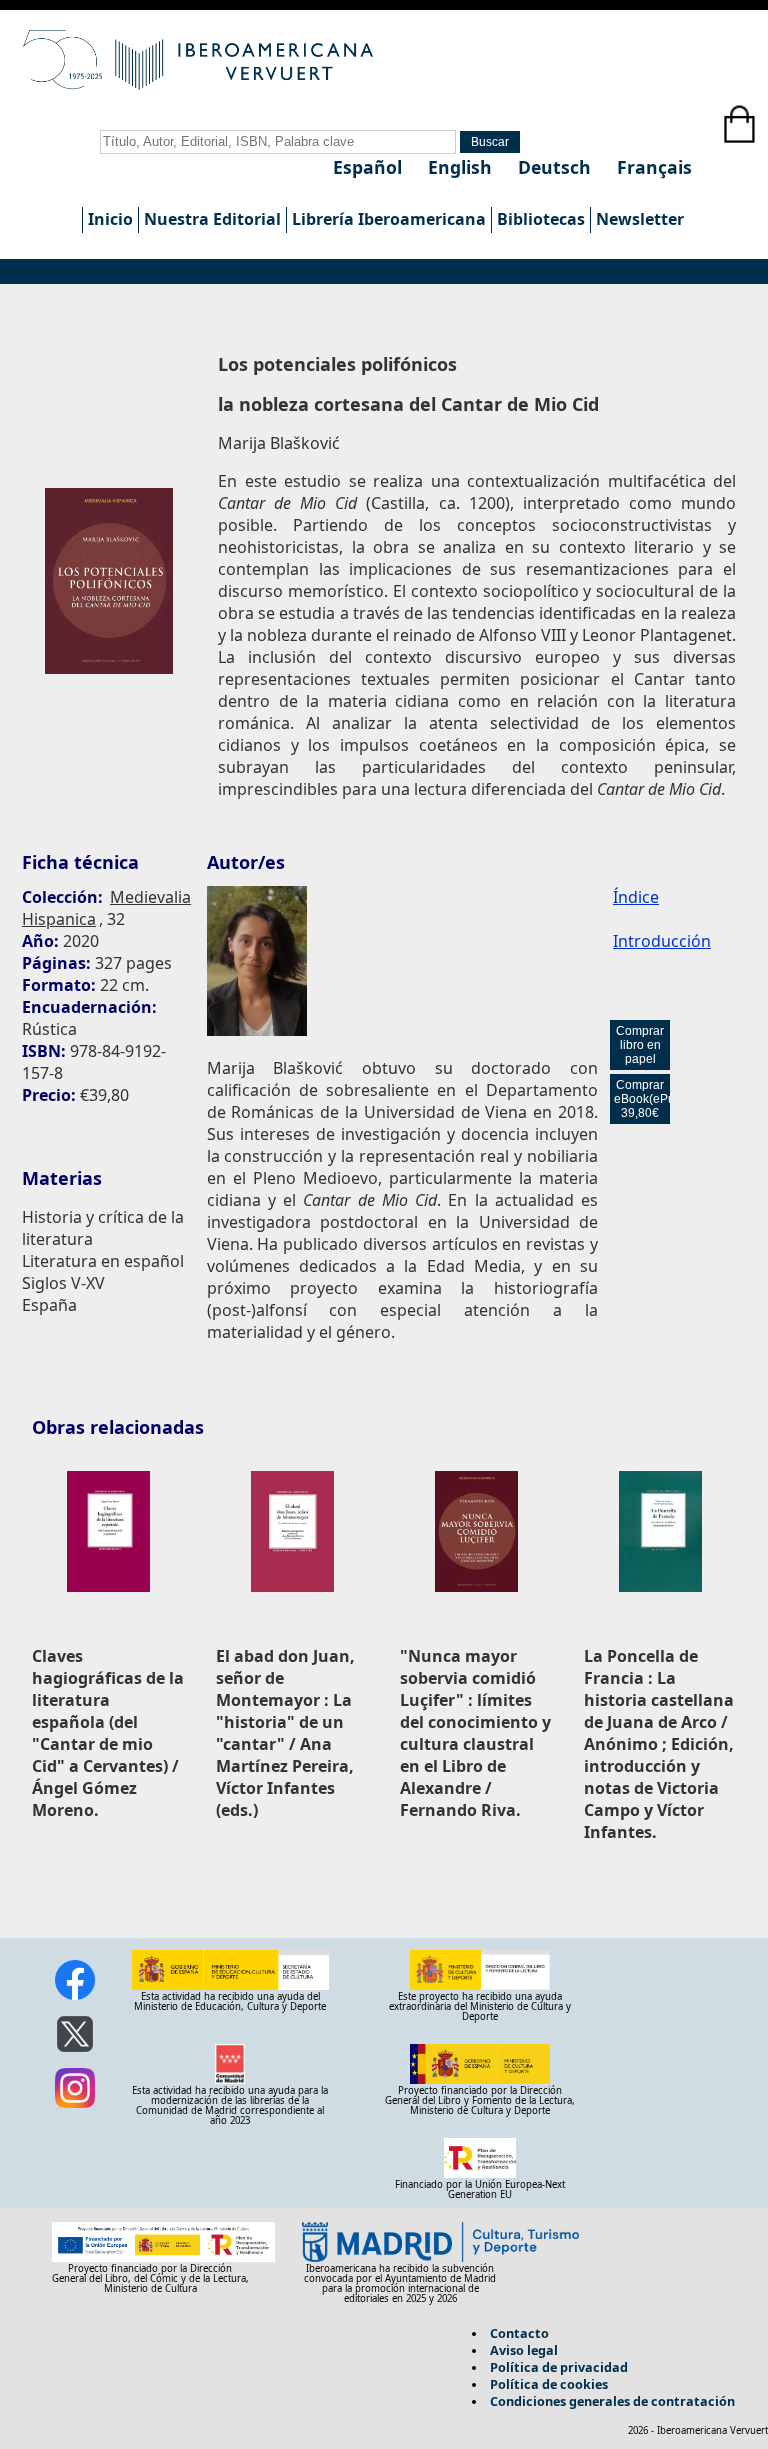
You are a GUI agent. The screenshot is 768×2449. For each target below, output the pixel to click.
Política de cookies (549, 2384)
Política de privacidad (559, 2367)
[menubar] (385, 220)
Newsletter (640, 219)
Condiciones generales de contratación (612, 2401)
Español (370, 167)
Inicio (110, 219)
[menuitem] (110, 220)
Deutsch (557, 167)
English (462, 167)
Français (654, 167)
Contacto (519, 2333)
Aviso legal (524, 2350)
